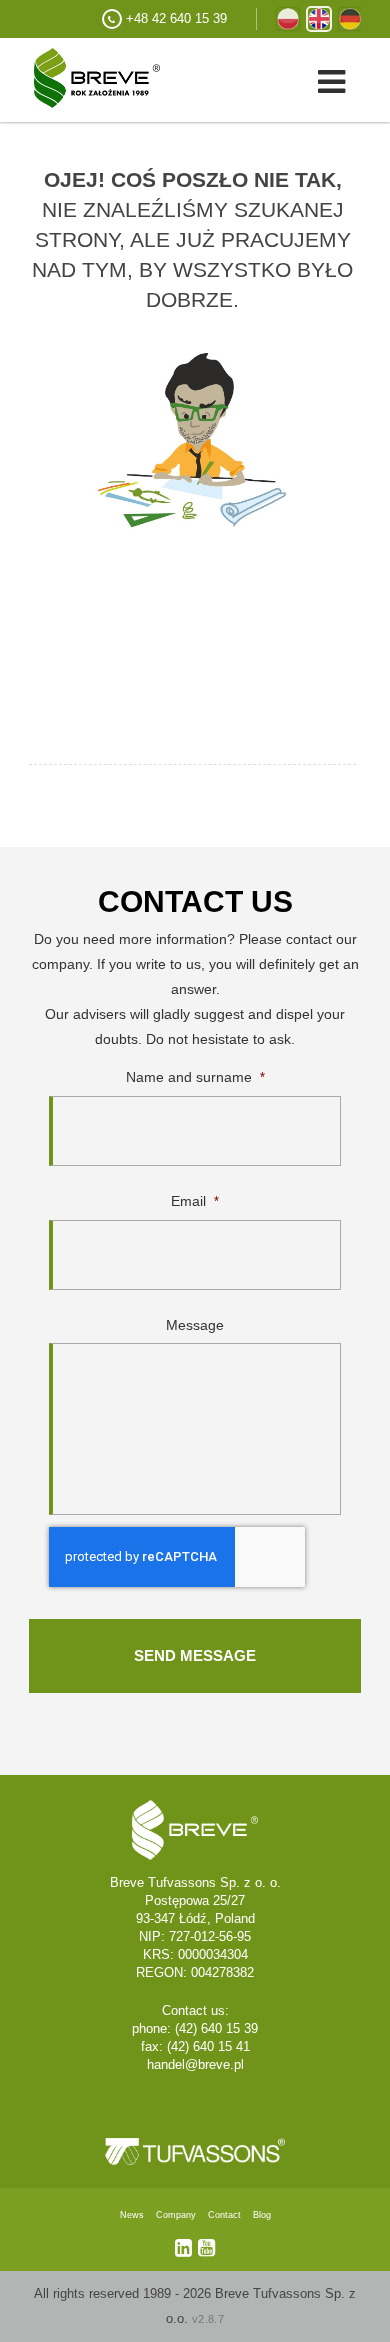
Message (195, 1325)
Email (195, 1201)
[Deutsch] (350, 19)
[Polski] (288, 19)
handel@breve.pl (195, 2064)
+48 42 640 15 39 (176, 18)
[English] (319, 19)
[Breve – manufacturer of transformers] (80, 76)
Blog (262, 2215)
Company (176, 2215)
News (132, 2215)
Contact (224, 2215)
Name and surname (195, 1077)
